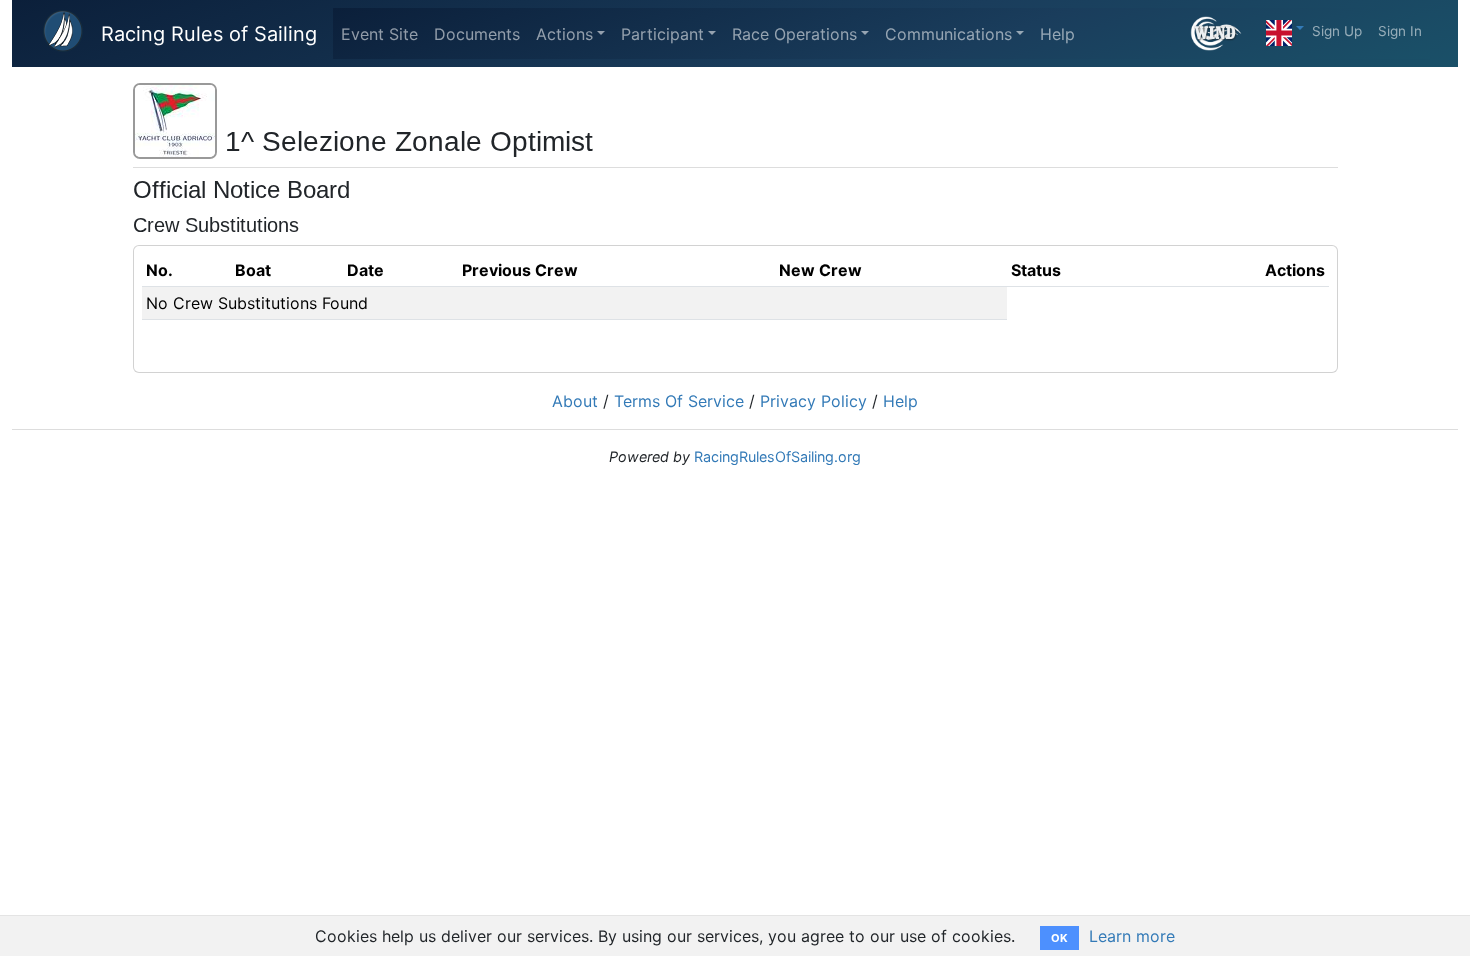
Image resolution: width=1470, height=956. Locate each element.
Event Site (379, 34)
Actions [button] (564, 34)
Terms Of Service (679, 401)
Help (1057, 34)
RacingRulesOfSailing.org (777, 456)
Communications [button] (948, 34)
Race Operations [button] (794, 34)
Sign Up (1337, 31)
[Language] (1285, 28)
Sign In (1400, 31)
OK (1059, 938)
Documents (477, 34)
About (575, 401)
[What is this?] (1224, 33)
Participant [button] (662, 34)
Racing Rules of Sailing (209, 34)
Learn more (1132, 936)
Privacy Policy (813, 401)
